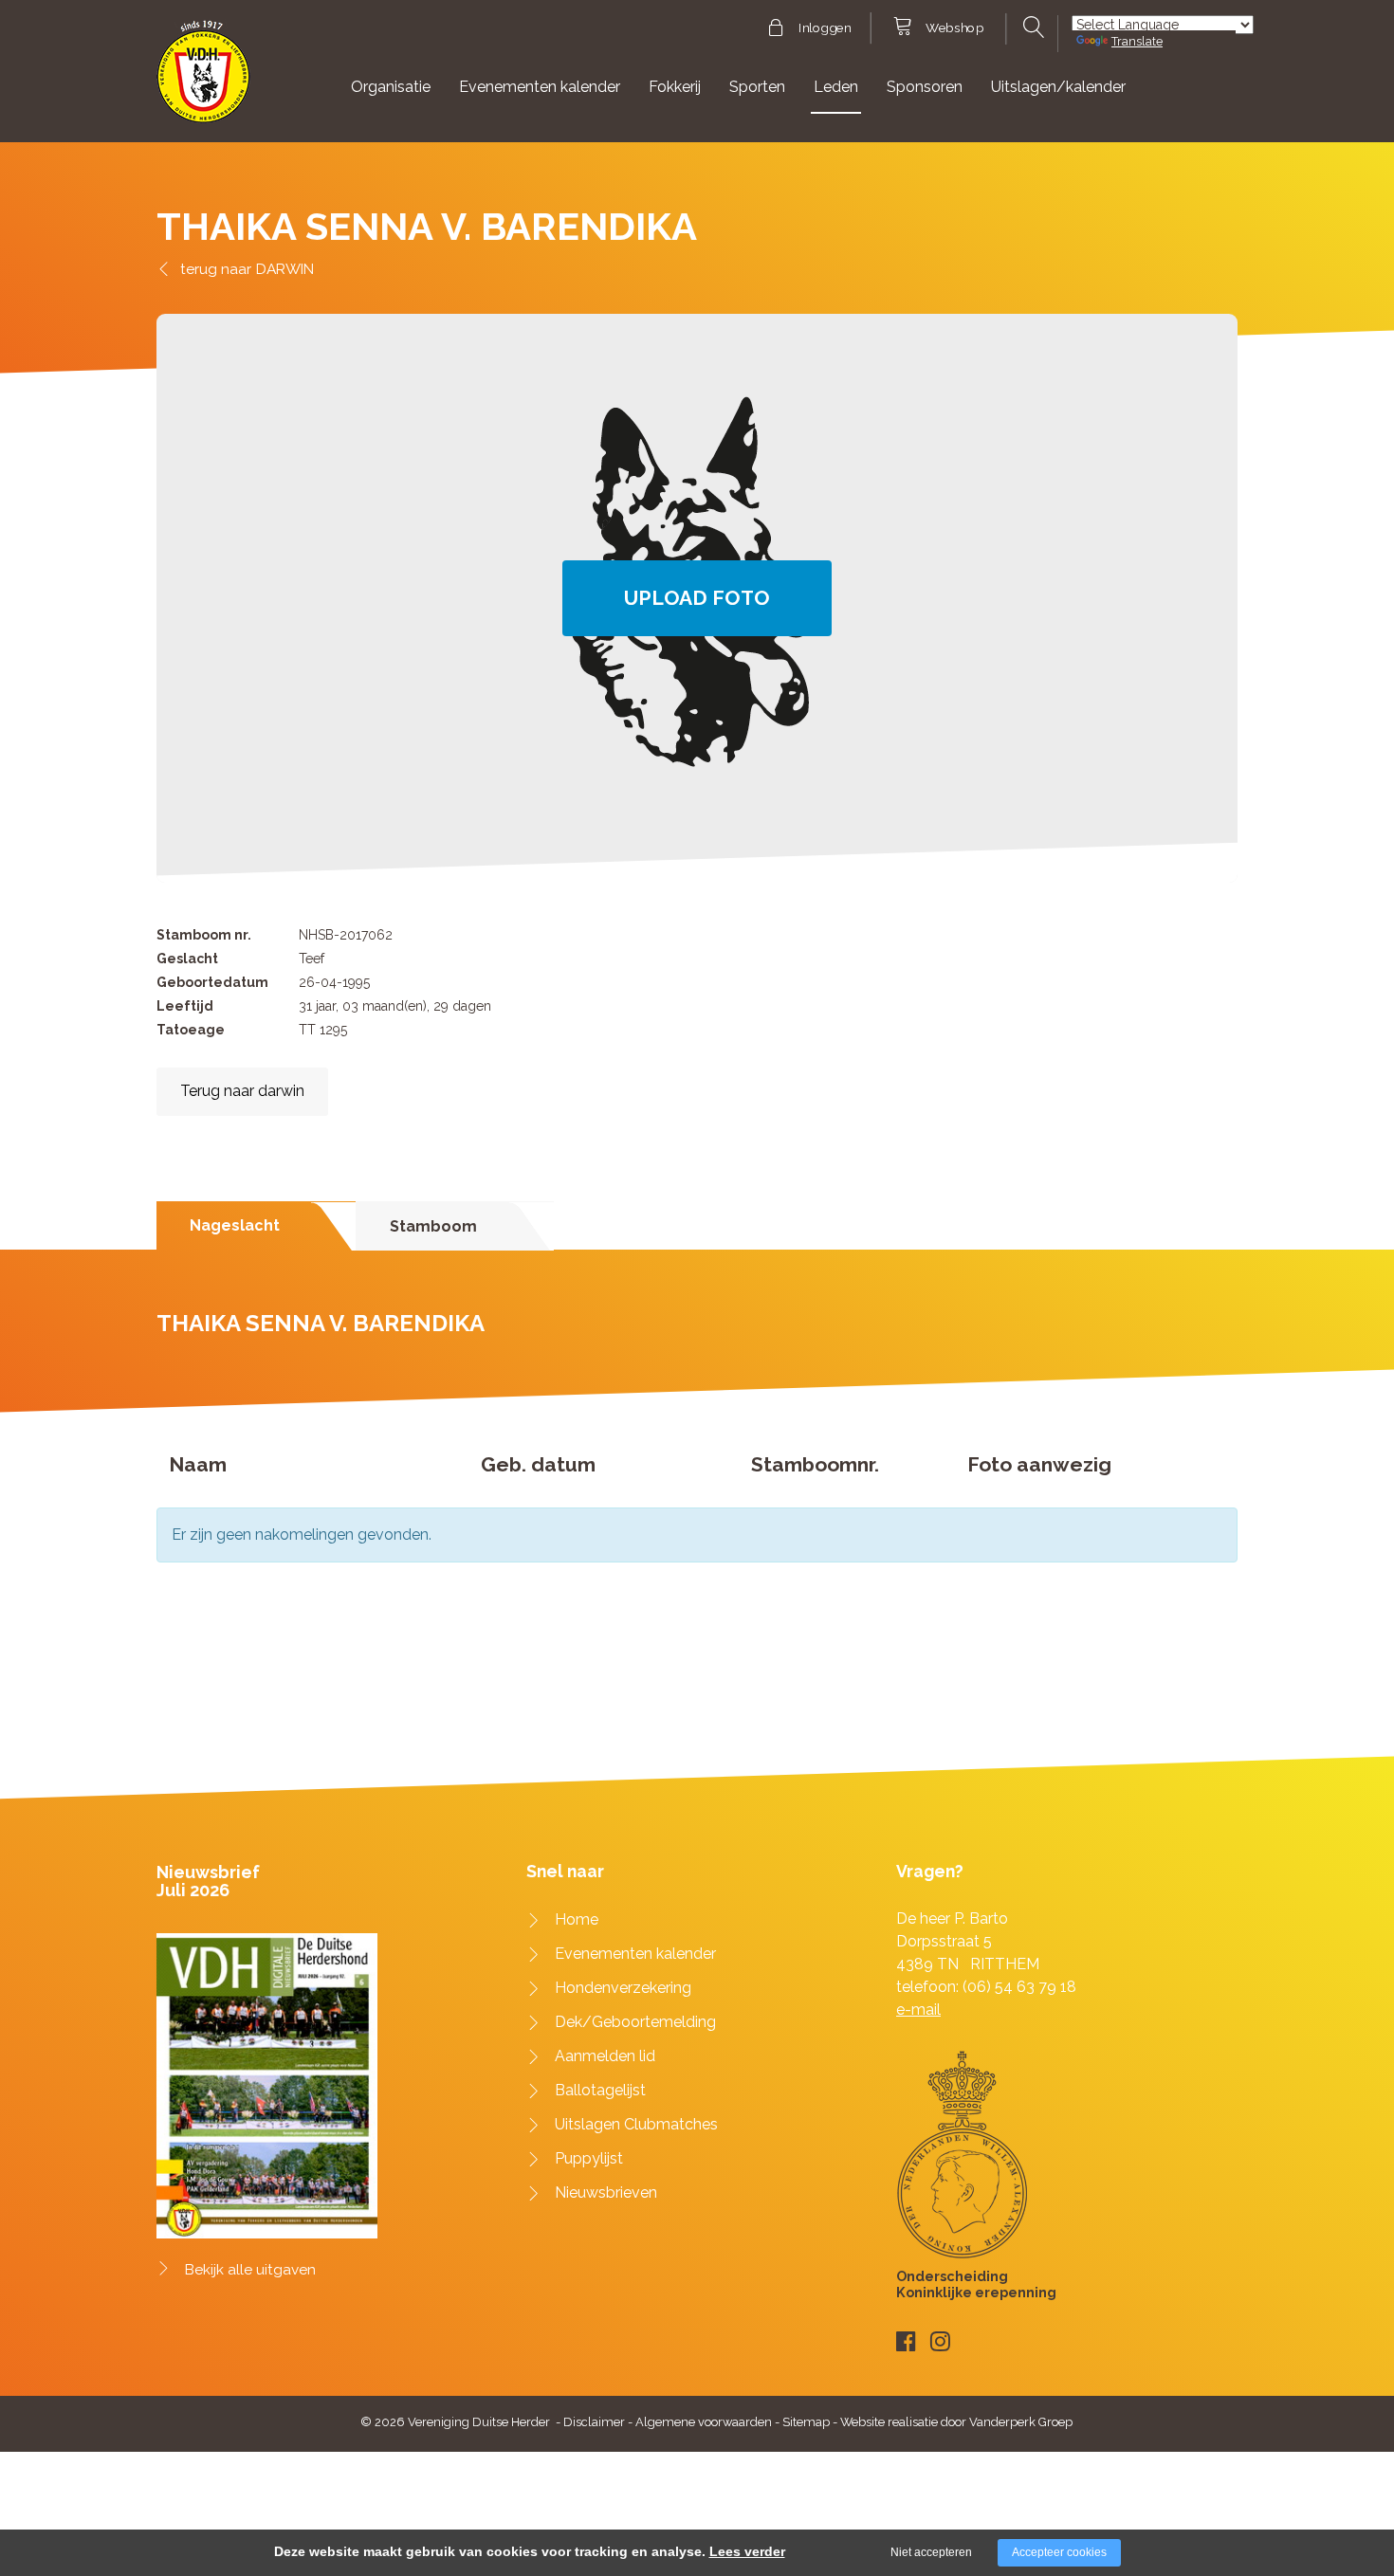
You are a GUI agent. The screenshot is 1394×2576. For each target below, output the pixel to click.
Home (577, 1919)
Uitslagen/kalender (1058, 87)
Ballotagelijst (600, 2090)
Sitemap (806, 2422)
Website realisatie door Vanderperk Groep (956, 2422)
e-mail (918, 2010)
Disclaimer (594, 2422)
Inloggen (825, 28)
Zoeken (1031, 27)
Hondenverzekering (623, 1988)
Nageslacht (235, 1225)
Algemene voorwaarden (704, 2422)
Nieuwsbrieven (606, 2192)
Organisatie (391, 87)
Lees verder (747, 2551)
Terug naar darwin (242, 1091)
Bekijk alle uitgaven (250, 2270)
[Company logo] (203, 80)
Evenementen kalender (540, 87)
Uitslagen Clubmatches (636, 2124)
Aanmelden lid (605, 2056)
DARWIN (285, 269)
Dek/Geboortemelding (635, 2022)
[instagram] (940, 2341)
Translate (1137, 41)
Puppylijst (589, 2158)
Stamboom (433, 1226)
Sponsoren (925, 87)
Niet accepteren (931, 2552)
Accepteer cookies (1059, 2552)
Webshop (954, 28)
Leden (836, 87)
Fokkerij (675, 87)
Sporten (757, 87)
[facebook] (906, 2341)
